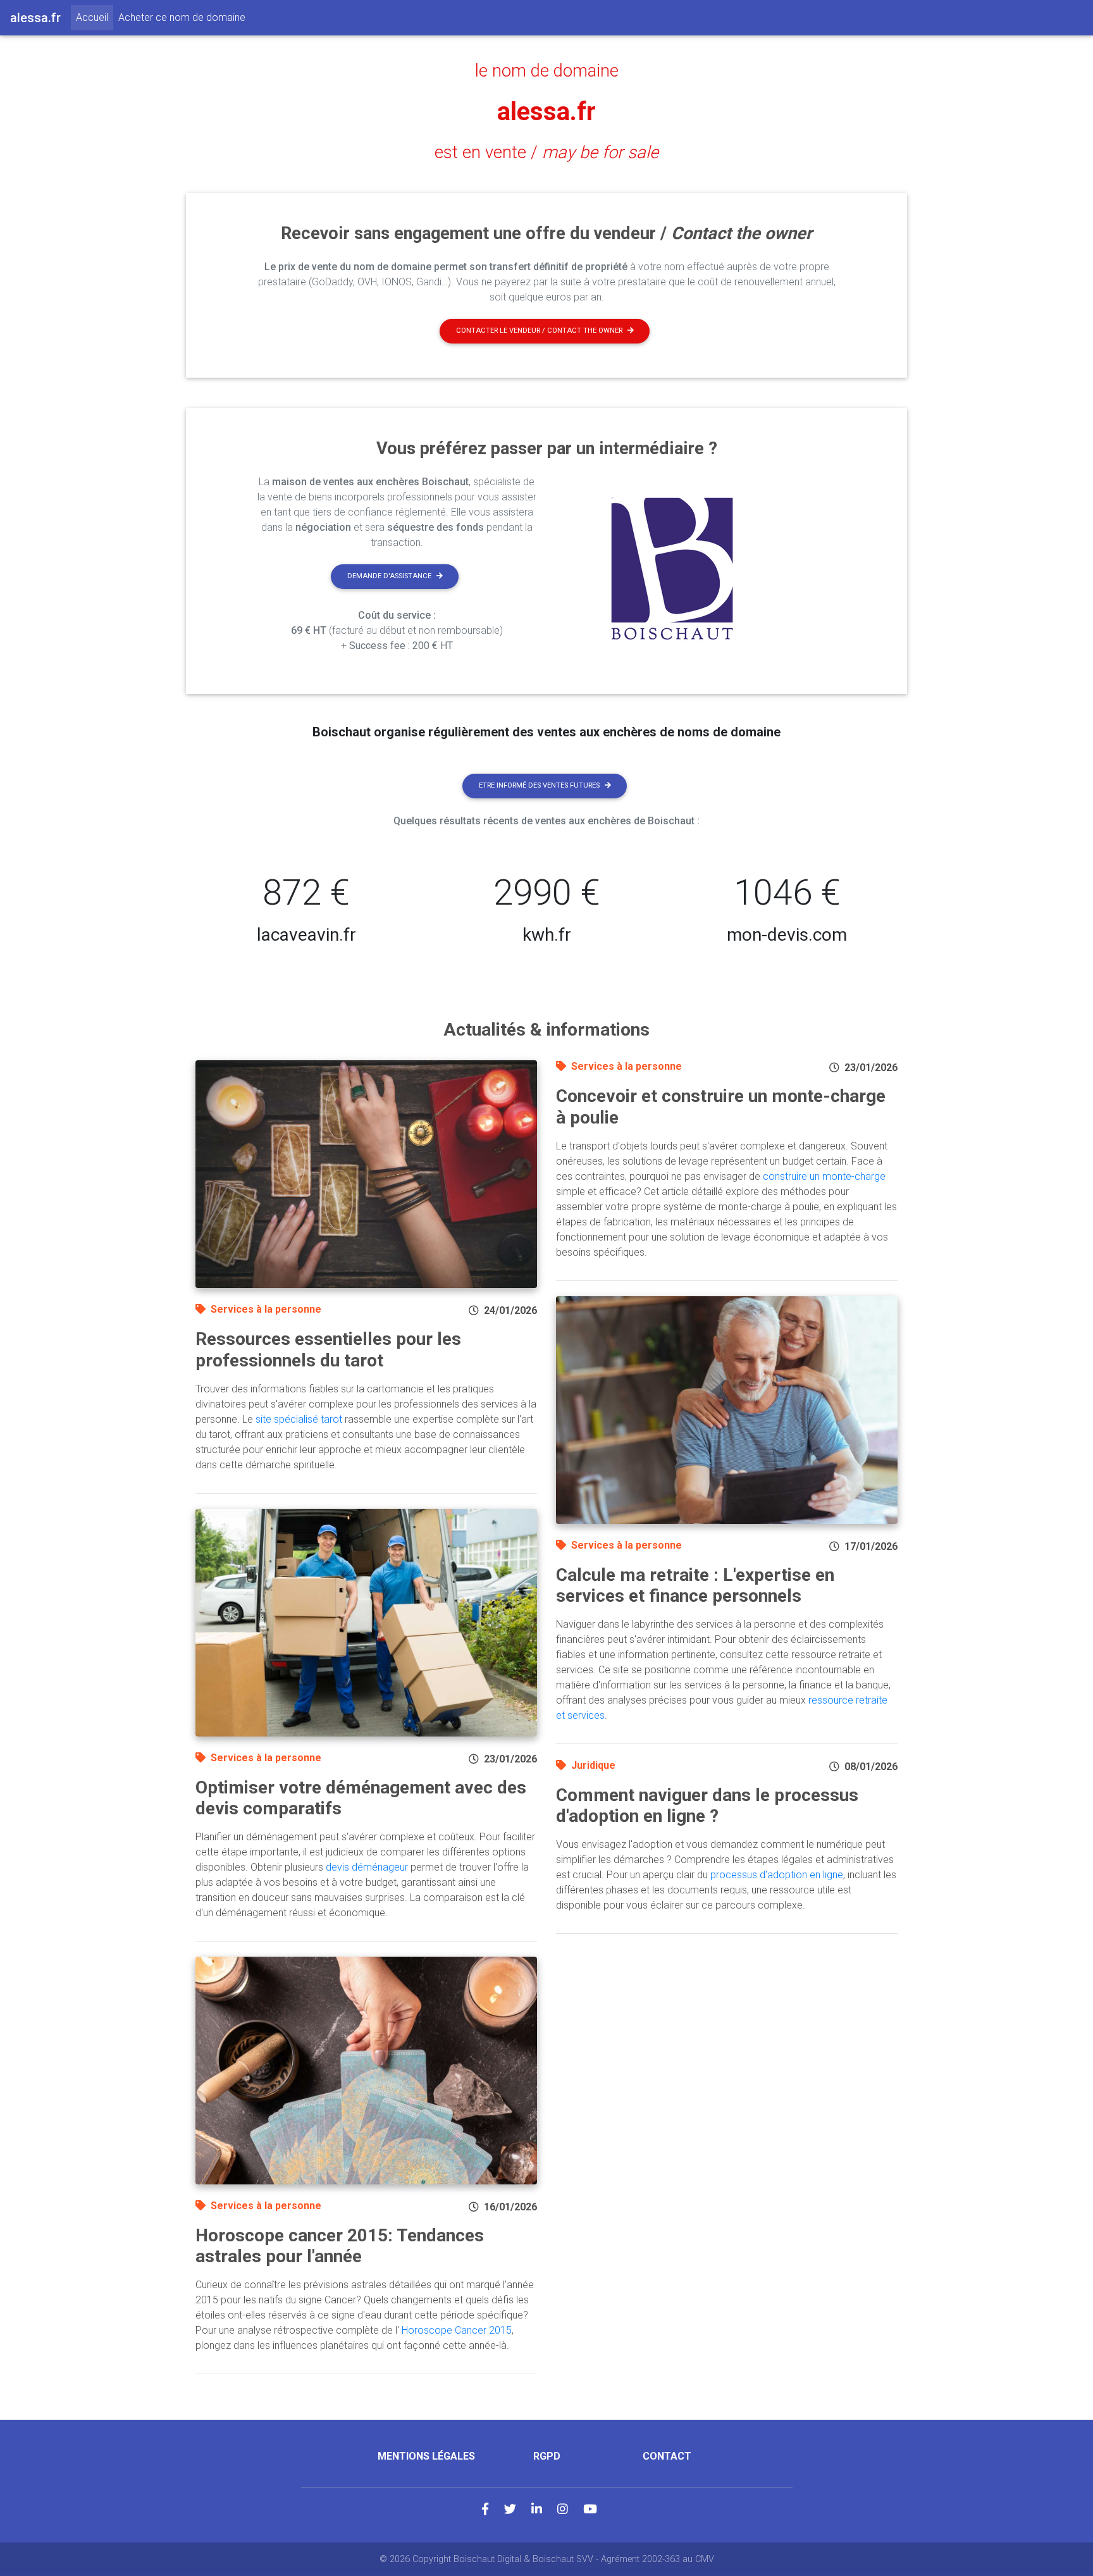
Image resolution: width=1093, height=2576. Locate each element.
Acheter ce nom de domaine (182, 17)
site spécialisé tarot (299, 1419)
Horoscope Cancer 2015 (457, 2330)
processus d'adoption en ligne (777, 1875)
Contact (667, 2456)
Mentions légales (426, 2456)
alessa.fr (546, 112)
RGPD (547, 2456)
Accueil (95, 17)
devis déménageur (367, 1867)
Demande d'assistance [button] (389, 576)
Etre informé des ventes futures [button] (539, 785)
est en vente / (546, 152)
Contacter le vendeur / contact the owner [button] (539, 331)
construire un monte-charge (824, 1176)
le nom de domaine (547, 71)
